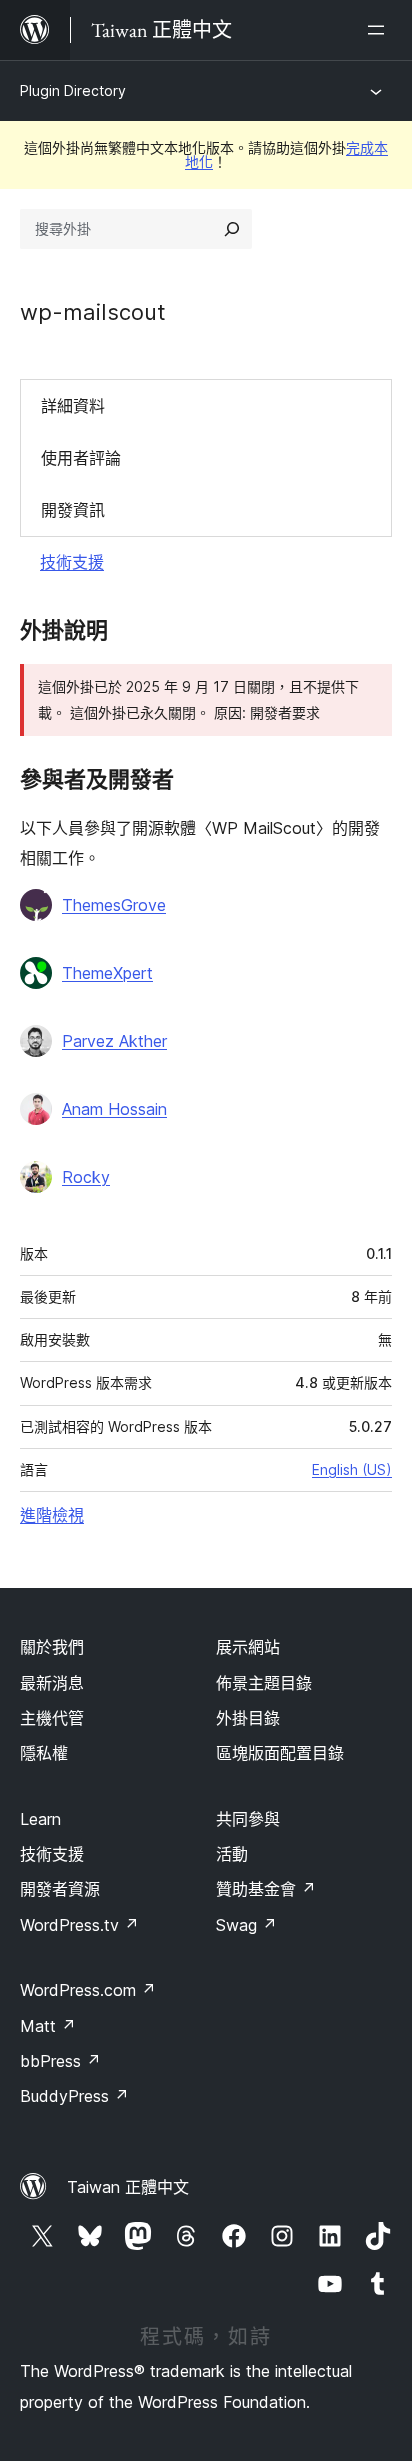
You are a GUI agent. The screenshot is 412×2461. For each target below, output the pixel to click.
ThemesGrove (114, 905)
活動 (232, 1854)
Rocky (86, 1177)
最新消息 (52, 1683)
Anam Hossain (114, 1109)
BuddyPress (74, 2096)
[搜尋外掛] (232, 229)
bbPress (60, 2061)
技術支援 (72, 562)
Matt (48, 2026)
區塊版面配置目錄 (280, 1753)
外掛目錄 (248, 1718)
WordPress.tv (79, 1925)
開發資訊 (73, 510)
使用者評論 (81, 458)
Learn (40, 1819)
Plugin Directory (73, 90)
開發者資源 (60, 1889)
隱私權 (44, 1753)
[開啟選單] (380, 30)
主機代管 (52, 1718)
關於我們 (52, 1647)
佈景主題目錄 (264, 1683)
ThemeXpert (107, 973)
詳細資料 (73, 406)
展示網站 (248, 1647)
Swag (246, 1925)
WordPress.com (88, 1990)
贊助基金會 (266, 1889)
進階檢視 (52, 1515)
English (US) (352, 1469)
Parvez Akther (114, 1041)
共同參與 (248, 1819)
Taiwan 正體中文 (128, 2187)
